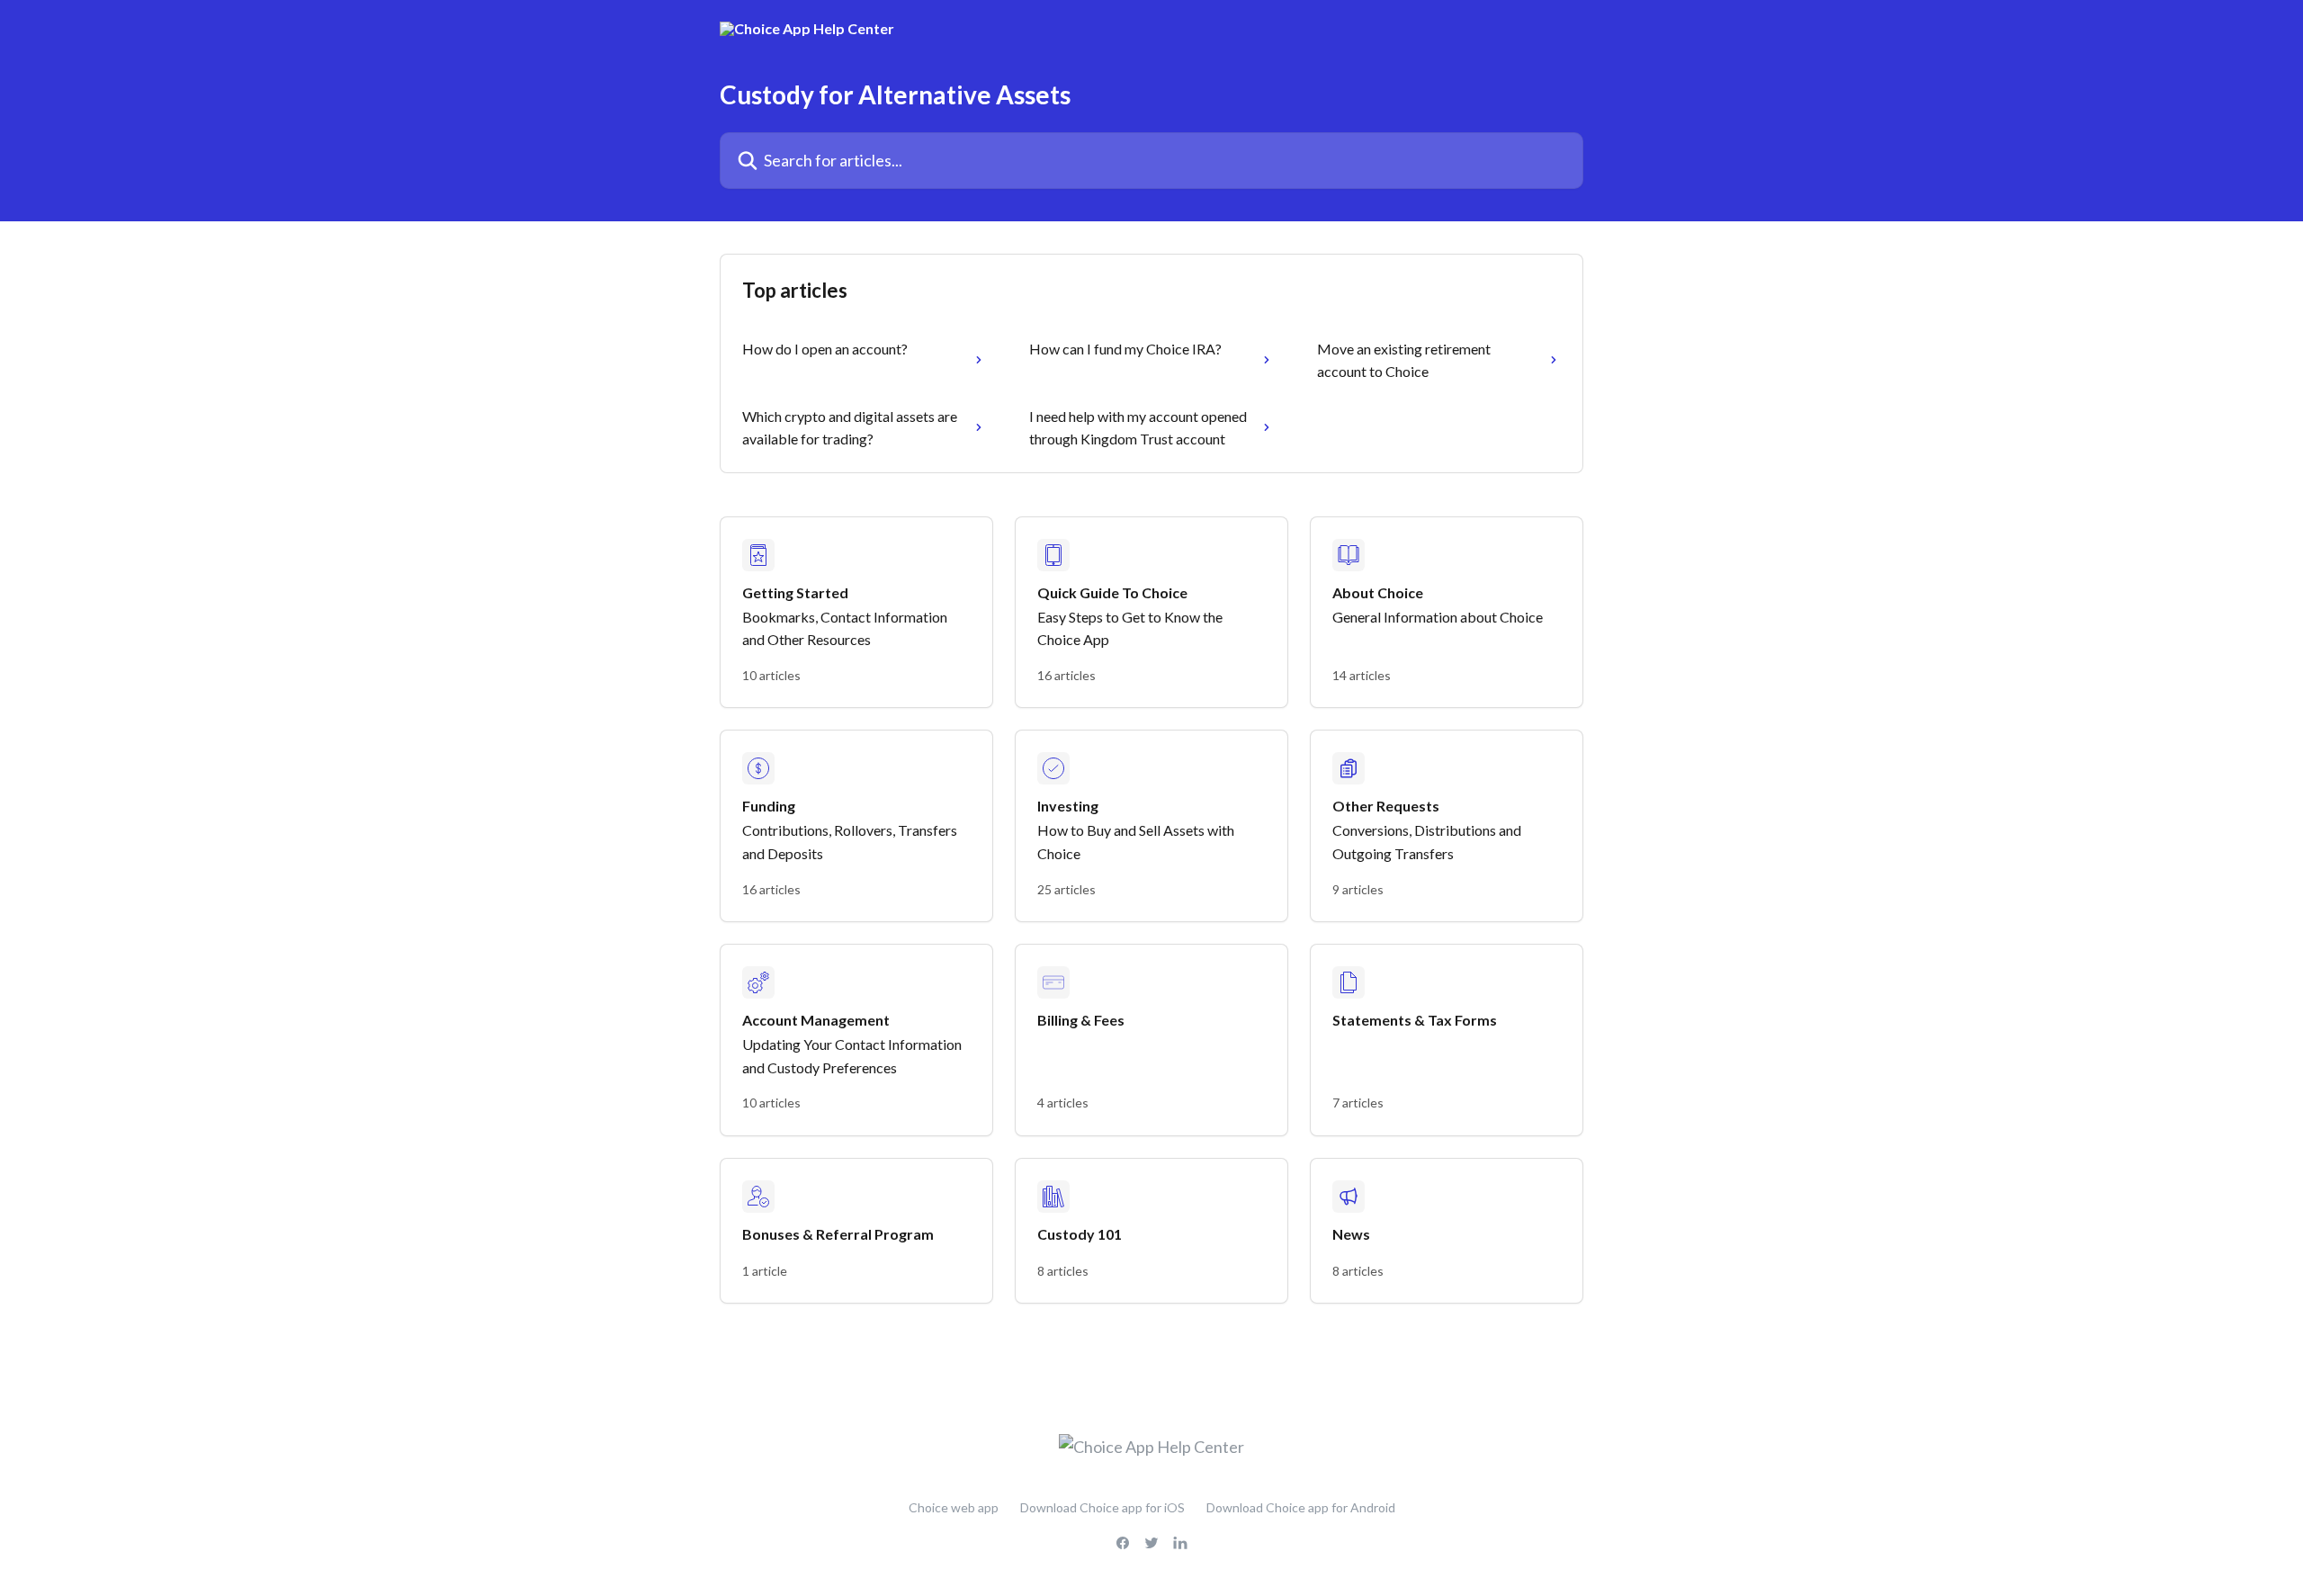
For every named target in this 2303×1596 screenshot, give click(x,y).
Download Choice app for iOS (1102, 1507)
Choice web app (954, 1507)
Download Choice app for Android (1301, 1507)
